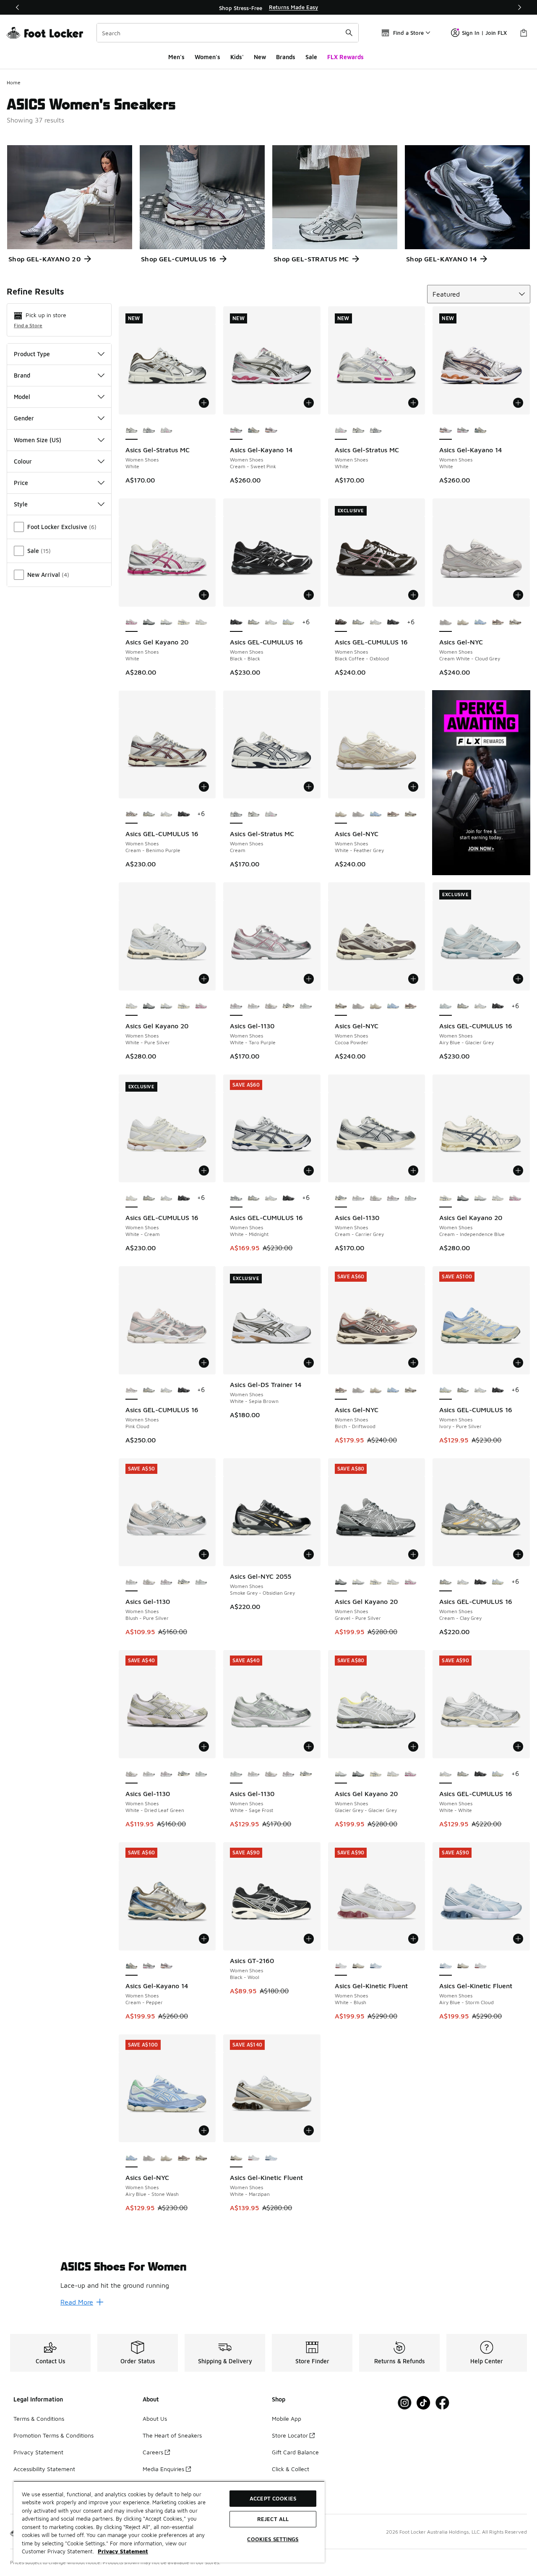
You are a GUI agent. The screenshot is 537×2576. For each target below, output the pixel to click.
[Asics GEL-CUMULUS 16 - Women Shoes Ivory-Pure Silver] (289, 623)
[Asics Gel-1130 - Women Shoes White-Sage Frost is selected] (236, 1774)
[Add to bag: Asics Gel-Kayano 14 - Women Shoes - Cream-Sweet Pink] (309, 403)
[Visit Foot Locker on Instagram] (405, 2403)
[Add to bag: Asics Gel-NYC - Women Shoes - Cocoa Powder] (413, 979)
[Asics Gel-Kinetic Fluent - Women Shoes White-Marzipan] (358, 1966)
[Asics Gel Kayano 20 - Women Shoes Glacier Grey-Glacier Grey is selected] (341, 1774)
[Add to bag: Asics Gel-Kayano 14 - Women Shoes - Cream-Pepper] (204, 1939)
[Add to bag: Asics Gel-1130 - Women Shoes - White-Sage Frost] (309, 1747)
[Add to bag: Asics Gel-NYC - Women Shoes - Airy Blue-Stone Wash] (204, 2130)
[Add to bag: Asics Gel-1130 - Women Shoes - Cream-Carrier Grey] (413, 1171)
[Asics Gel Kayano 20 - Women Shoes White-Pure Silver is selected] (132, 1006)
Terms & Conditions (39, 2418)
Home (14, 82)
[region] (268, 8)
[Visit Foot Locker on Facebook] (442, 2403)
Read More (77, 2302)
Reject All (273, 2519)
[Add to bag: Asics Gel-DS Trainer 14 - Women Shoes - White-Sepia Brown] (309, 1363)
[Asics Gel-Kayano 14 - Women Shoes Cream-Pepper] (254, 430)
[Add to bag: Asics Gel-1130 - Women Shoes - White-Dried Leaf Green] (204, 1747)
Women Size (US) (38, 440)
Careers (153, 2452)
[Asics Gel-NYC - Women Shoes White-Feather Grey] (463, 623)
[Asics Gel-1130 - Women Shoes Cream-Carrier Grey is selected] (341, 1198)
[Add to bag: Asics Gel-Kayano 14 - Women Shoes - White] (518, 403)
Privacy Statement (38, 2452)
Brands (286, 57)
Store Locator (290, 2435)
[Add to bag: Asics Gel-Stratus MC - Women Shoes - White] (204, 403)
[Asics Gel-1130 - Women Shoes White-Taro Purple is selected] (236, 1006)
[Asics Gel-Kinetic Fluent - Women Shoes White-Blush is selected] (341, 1966)
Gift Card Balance (295, 2452)
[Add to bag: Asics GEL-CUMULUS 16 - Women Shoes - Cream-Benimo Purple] (204, 787)
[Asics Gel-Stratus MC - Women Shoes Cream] (149, 430)
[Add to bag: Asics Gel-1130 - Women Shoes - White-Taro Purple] (309, 979)
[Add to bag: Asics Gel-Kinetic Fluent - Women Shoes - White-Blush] (413, 1939)
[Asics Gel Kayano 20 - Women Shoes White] (201, 1006)
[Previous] (18, 7)
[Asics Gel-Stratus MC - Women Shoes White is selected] (132, 430)
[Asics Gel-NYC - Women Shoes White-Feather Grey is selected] (341, 814)
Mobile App (287, 2418)
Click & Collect (291, 2469)
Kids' (237, 57)
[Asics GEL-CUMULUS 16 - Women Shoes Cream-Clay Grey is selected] (446, 1582)
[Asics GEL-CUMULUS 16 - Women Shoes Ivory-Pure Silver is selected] (446, 1390)
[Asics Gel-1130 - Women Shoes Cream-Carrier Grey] (289, 1006)
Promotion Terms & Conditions (53, 2435)
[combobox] (228, 33)
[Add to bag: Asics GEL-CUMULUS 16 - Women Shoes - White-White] (518, 1747)
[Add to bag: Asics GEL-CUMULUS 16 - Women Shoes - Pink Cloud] (204, 1363)
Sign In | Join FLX (484, 33)
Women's (207, 57)
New (260, 57)
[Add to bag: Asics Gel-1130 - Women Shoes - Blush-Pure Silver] (204, 1554)
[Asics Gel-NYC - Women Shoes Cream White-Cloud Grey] (358, 814)
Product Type (32, 354)
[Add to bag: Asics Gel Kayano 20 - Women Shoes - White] (204, 595)
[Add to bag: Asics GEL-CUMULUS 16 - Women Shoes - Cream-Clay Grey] (518, 1554)
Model (22, 397)
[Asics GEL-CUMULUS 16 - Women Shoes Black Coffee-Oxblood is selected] (341, 623)
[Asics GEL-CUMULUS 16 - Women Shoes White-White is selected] (446, 1774)
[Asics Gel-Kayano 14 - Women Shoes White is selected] (446, 430)
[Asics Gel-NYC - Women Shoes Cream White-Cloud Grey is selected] (446, 623)
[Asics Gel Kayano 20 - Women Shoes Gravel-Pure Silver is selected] (341, 1582)
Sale (311, 57)
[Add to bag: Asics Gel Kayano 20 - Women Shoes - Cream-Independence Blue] (518, 1171)
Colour (23, 461)
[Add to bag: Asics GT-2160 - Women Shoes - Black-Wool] (309, 1939)
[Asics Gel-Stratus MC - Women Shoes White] (167, 430)
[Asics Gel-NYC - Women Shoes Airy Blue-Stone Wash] (480, 623)
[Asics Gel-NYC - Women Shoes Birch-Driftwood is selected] (341, 1390)
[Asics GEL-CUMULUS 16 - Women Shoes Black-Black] (393, 623)
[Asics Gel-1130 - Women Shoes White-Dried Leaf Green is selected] (132, 1774)
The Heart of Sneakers (172, 2435)
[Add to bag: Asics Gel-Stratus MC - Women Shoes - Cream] (309, 787)
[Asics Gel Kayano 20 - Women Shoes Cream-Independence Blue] (184, 623)
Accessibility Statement (44, 2469)
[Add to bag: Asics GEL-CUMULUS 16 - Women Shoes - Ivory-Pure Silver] (518, 1363)
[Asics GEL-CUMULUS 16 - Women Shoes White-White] (271, 623)
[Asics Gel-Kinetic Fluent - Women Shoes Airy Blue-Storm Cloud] (376, 1966)
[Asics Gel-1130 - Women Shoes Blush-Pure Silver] (254, 1006)
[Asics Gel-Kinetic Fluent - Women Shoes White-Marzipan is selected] (236, 2158)
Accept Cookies (273, 2498)
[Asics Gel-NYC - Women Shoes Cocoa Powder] (515, 623)
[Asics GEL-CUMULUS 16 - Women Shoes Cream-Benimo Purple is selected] (132, 814)
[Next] (519, 7)
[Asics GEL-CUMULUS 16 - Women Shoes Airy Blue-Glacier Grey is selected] (446, 1006)
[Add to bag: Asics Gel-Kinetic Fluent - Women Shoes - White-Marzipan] (309, 2130)
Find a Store (28, 325)
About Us (155, 2418)
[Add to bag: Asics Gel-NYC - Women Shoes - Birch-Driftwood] (413, 1363)
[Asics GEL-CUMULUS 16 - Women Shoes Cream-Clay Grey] (254, 623)
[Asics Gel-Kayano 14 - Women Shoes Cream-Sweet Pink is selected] (236, 430)
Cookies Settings (273, 2539)
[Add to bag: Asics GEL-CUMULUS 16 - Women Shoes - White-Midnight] (309, 1171)
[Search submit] (349, 33)
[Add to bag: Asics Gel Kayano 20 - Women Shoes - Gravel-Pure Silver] (413, 1554)
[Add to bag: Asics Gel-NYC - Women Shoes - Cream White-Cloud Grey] (518, 595)
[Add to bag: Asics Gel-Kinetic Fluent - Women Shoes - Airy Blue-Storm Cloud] (518, 1939)
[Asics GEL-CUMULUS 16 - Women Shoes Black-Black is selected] (236, 623)
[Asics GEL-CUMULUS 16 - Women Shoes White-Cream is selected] (132, 1198)
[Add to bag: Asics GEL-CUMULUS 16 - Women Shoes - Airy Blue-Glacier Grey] (518, 979)
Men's (176, 57)
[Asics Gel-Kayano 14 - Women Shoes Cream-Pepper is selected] (132, 1966)
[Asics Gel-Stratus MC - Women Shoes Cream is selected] (236, 814)
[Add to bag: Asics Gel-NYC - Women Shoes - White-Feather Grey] (413, 787)
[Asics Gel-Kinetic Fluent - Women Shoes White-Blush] (480, 1966)
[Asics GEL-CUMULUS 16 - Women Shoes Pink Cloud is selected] (132, 1390)
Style (21, 504)
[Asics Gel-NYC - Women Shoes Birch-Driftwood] (498, 623)
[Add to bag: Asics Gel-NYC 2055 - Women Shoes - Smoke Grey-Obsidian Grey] (309, 1554)
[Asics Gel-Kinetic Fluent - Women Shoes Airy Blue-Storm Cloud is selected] (446, 1966)
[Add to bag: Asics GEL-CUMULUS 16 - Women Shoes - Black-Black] (309, 595)
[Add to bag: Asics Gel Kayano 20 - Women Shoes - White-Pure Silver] (204, 979)
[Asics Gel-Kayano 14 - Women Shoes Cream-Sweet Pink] (463, 430)
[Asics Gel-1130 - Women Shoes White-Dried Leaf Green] (271, 1006)
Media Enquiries (163, 2469)
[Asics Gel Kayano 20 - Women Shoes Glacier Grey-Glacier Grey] (167, 623)
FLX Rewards (345, 57)
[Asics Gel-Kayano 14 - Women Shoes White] (271, 430)
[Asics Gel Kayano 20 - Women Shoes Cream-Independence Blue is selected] (446, 1198)
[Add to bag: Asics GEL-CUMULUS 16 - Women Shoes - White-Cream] (204, 1171)
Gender (24, 418)
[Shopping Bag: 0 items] (524, 33)
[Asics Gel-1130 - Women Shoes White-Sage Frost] (306, 1006)
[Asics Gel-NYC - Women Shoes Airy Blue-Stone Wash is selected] (132, 2158)
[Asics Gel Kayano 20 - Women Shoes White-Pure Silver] (201, 623)
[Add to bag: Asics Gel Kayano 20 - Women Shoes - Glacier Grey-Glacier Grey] (413, 1747)
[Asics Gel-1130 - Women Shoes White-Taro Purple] (393, 1198)
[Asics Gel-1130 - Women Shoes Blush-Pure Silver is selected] (132, 1582)
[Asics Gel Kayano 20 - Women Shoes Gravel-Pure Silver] (149, 623)
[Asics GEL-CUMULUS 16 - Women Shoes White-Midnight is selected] (236, 1198)
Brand (22, 375)
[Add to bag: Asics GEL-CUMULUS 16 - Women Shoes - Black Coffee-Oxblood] (413, 595)
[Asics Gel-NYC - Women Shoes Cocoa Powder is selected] (341, 1006)
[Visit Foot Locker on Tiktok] (424, 2403)
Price (21, 483)
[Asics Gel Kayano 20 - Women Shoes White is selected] (132, 623)
